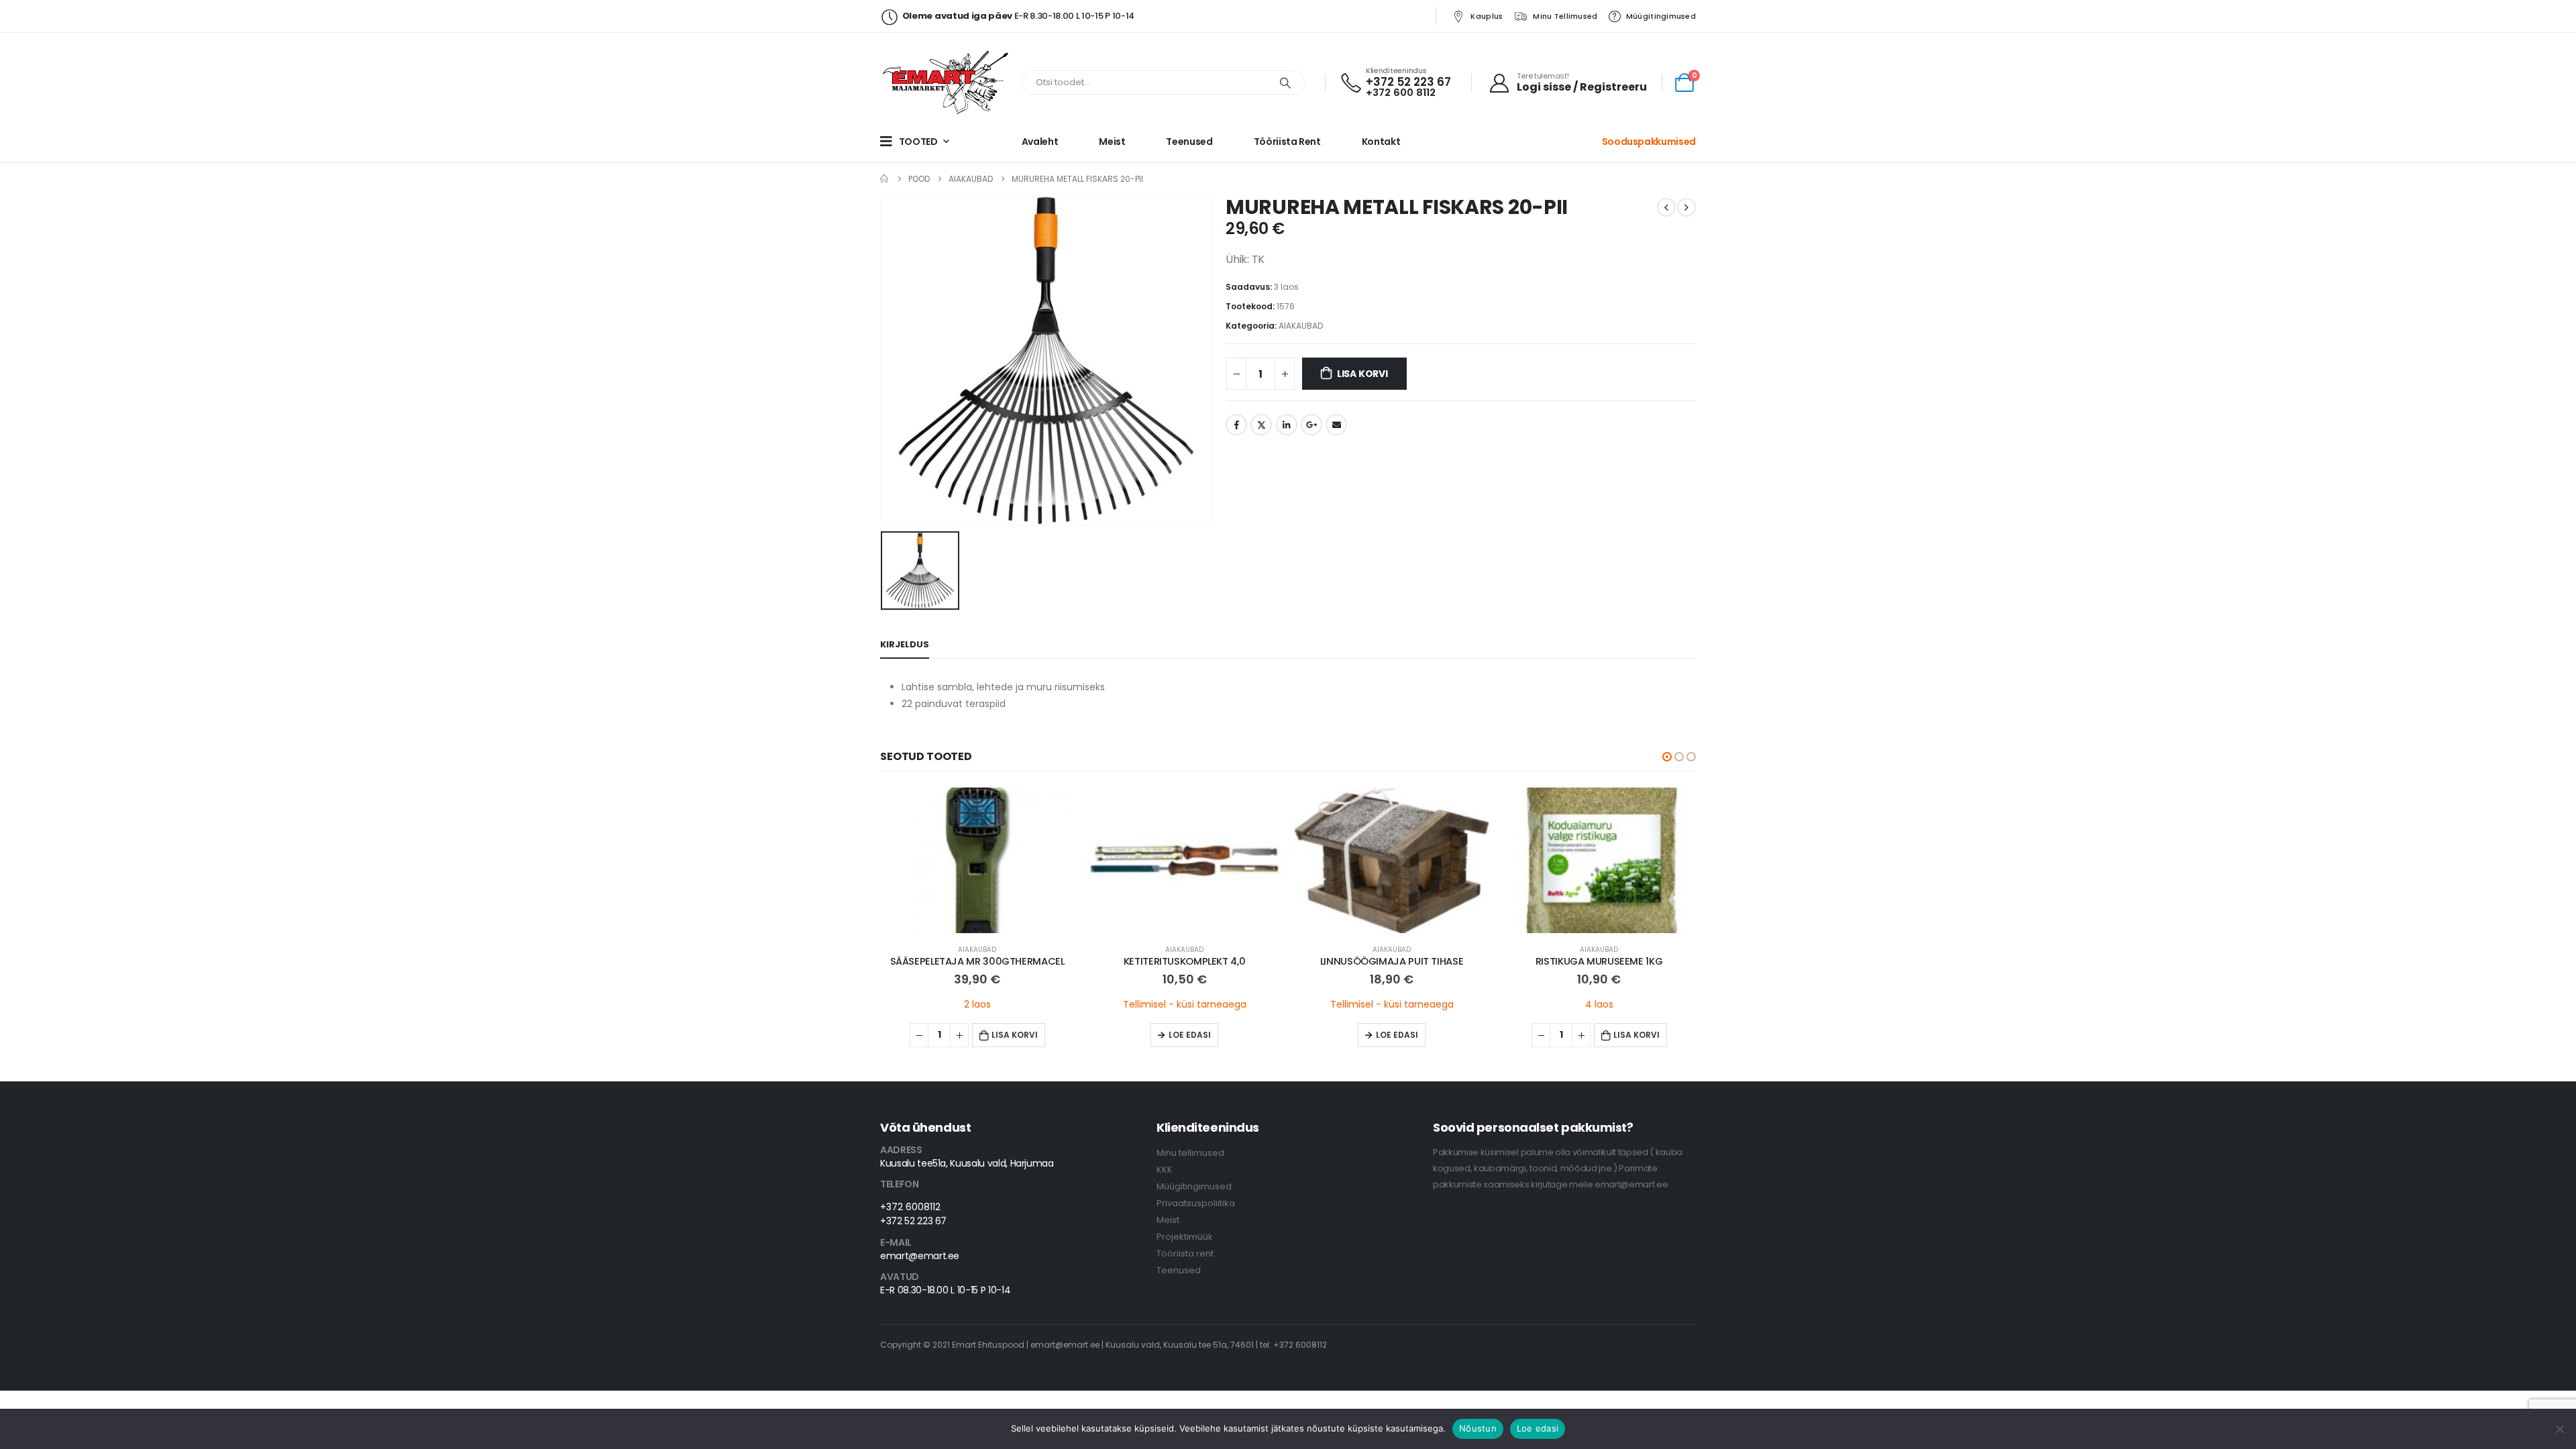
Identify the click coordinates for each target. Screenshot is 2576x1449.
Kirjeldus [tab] (905, 644)
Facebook (1236, 425)
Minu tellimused (1565, 16)
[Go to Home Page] (885, 179)
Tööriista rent (1287, 142)
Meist (1112, 142)
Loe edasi (1190, 1035)
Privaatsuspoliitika (1196, 1203)
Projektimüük (1185, 1237)
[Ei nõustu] (2559, 1429)
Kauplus (1487, 16)
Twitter (1261, 425)
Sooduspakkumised (1649, 142)
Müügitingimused (1661, 16)
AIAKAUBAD (1301, 326)
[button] (1667, 757)
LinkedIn (1287, 425)
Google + (1311, 425)
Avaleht (1040, 142)
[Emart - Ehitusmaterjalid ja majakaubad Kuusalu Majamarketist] (947, 83)
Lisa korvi (1362, 374)
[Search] (1285, 83)
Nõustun (1478, 1428)
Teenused (1189, 142)
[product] (977, 860)
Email (1336, 425)
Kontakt (1381, 142)
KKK (1165, 1170)
